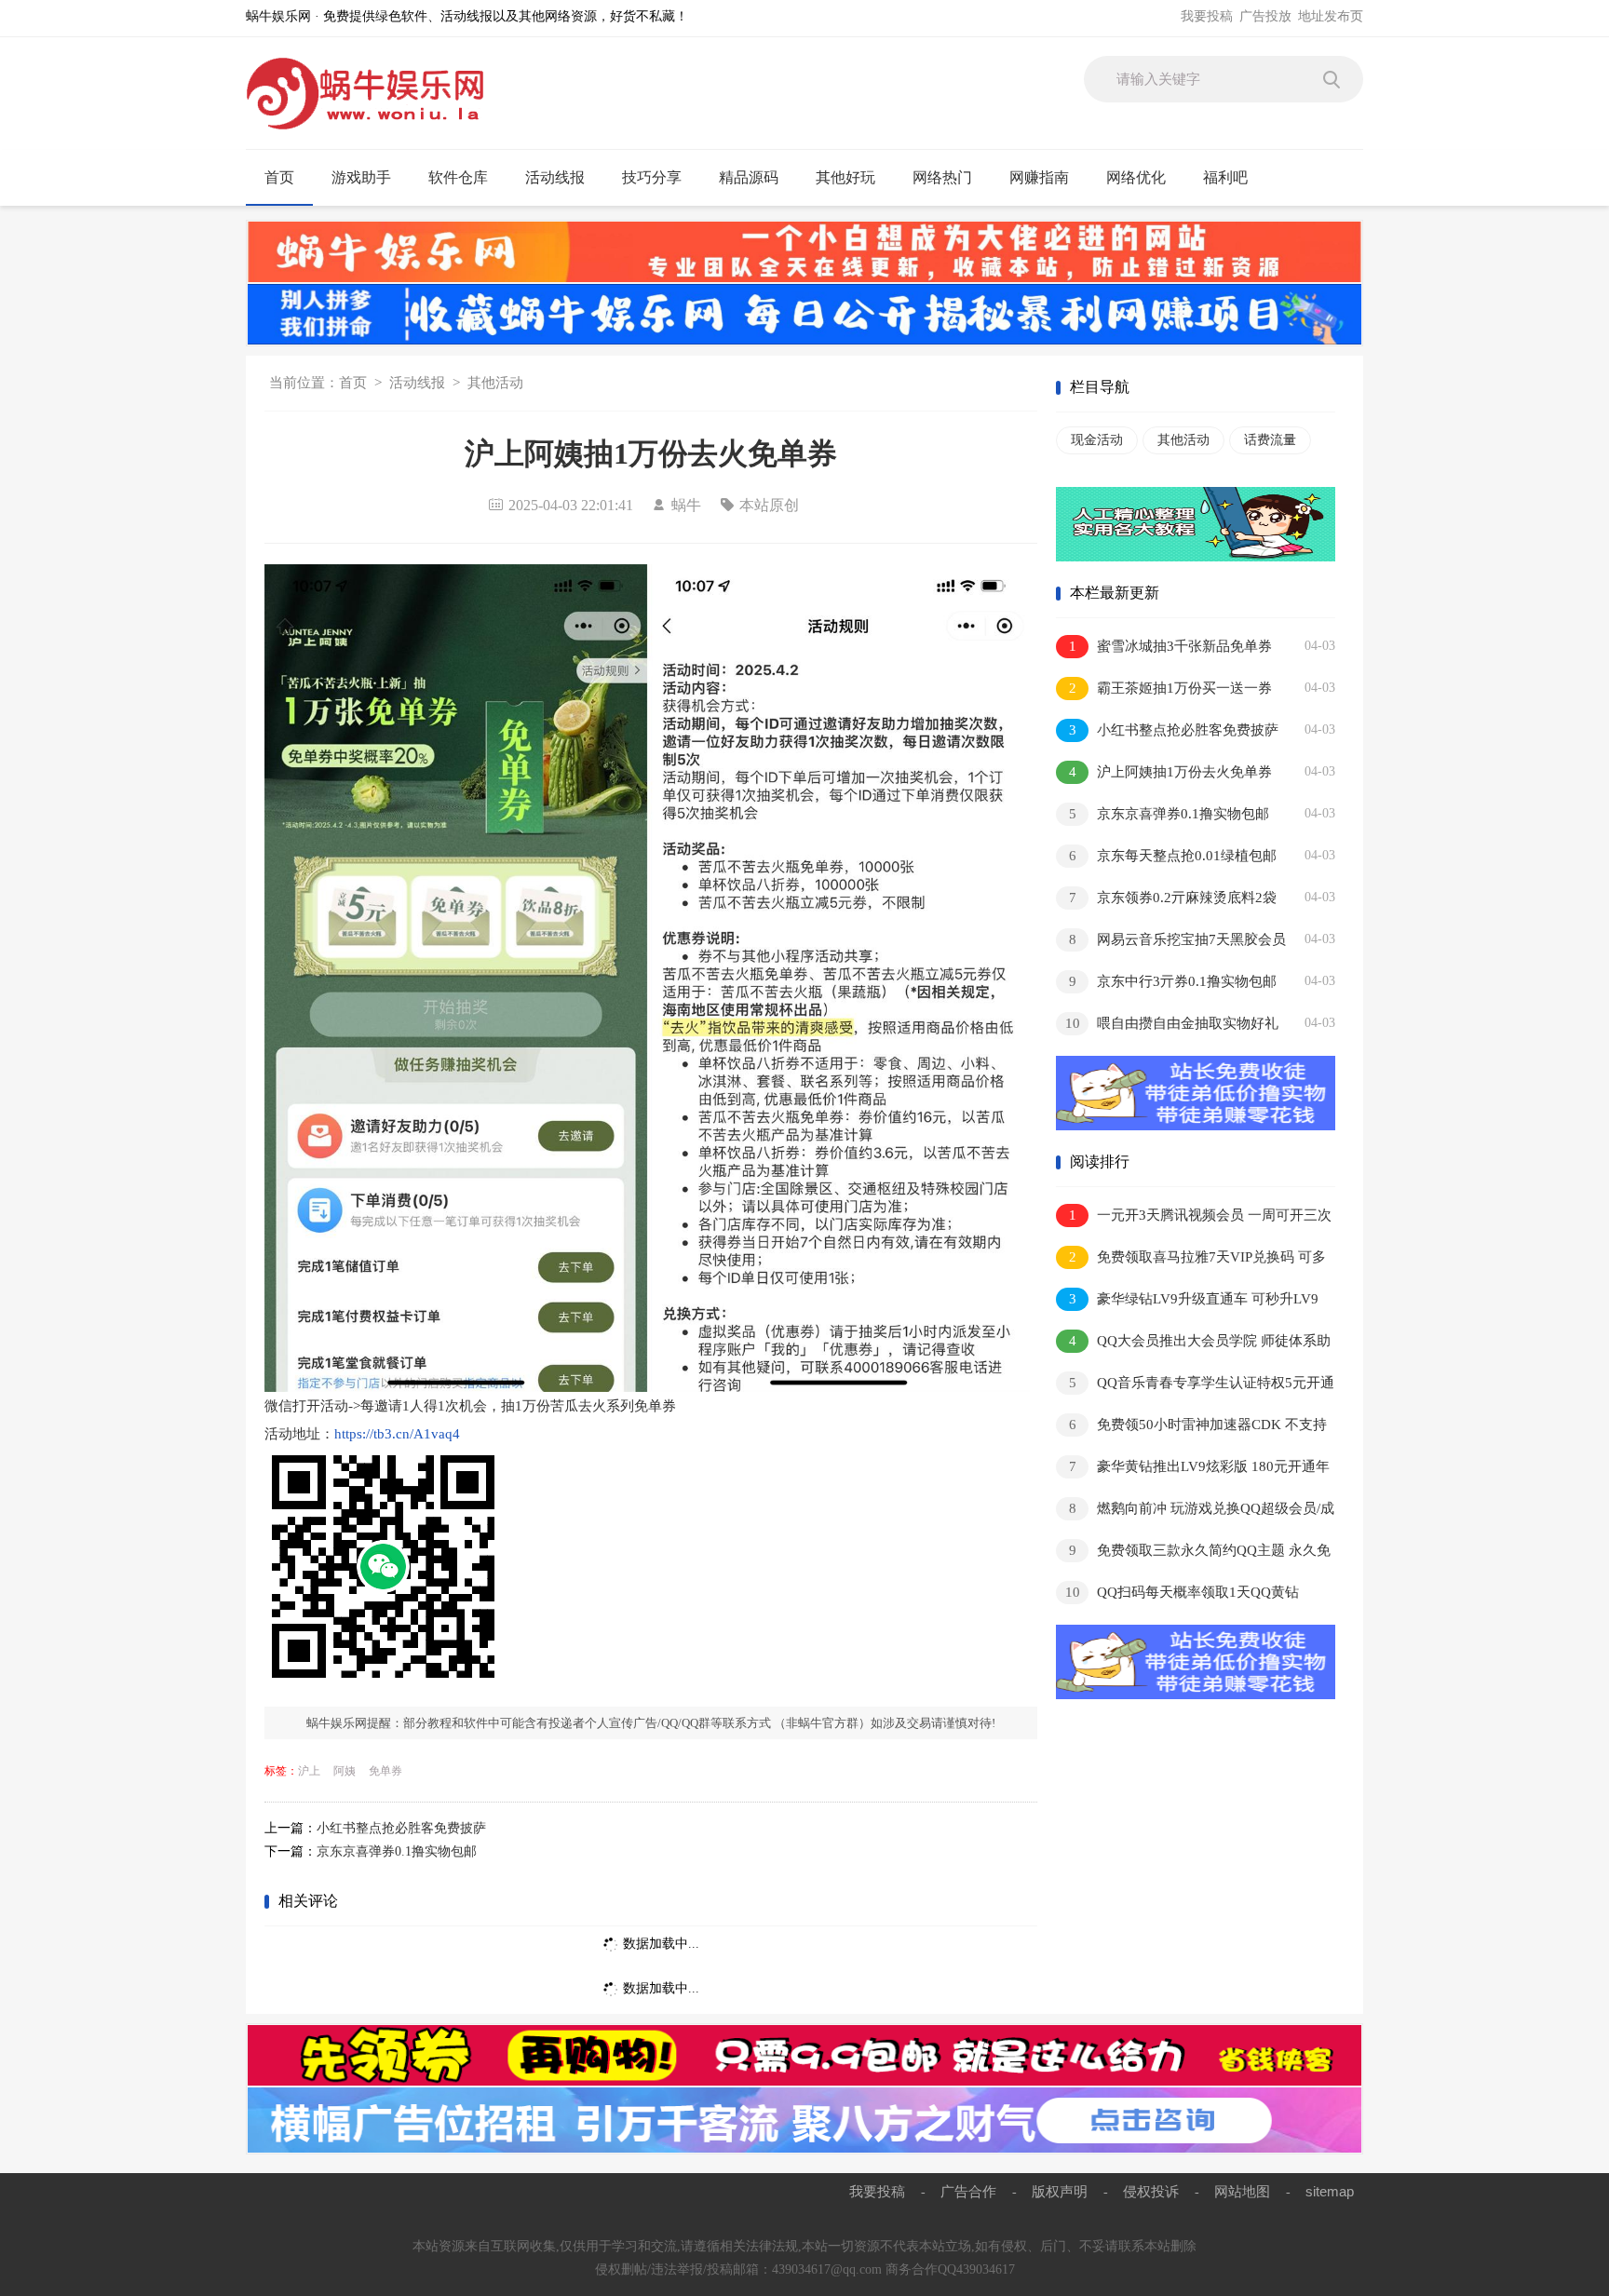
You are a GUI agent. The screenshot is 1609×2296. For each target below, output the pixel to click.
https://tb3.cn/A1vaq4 (397, 1434)
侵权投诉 (1151, 2191)
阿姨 (345, 1771)
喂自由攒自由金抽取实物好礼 (1172, 1023)
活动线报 (555, 177)
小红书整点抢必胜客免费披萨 (401, 1828)
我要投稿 (1207, 16)
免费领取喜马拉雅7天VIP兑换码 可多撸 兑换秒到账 (1191, 1260)
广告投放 (1265, 16)
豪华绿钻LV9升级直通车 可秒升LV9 (1194, 1299)
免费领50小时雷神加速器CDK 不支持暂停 (1191, 1428)
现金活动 (1097, 440)
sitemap (1330, 2191)
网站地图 (1242, 2191)
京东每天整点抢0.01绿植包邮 (1173, 856)
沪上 (309, 1771)
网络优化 (1136, 177)
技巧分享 (652, 177)
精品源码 (749, 177)
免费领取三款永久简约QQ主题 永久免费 (1193, 1553)
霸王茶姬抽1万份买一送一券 (1171, 688)
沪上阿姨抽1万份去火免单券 (1171, 772)
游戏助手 (361, 177)
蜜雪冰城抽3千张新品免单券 (1171, 646)
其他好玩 (845, 177)
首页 (279, 177)
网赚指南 (1039, 177)
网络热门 (942, 177)
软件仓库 (458, 177)
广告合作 (968, 2191)
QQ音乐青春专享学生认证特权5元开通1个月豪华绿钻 (1195, 1386)
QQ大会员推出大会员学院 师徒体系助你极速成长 (1193, 1344)
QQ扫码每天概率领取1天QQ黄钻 (1183, 1592)
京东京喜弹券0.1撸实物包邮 (397, 1851)
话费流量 (1270, 440)
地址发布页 (1331, 16)
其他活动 (495, 383)
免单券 (385, 1771)
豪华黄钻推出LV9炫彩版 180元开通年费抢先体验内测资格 (1193, 1470)
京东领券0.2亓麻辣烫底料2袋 (1173, 898)
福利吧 (1225, 177)
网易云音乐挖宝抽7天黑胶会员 (1178, 939)
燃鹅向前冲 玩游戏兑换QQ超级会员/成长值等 (1195, 1512)
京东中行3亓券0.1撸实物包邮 (1173, 981)
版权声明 (1060, 2191)
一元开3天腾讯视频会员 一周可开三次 (1201, 1215)
